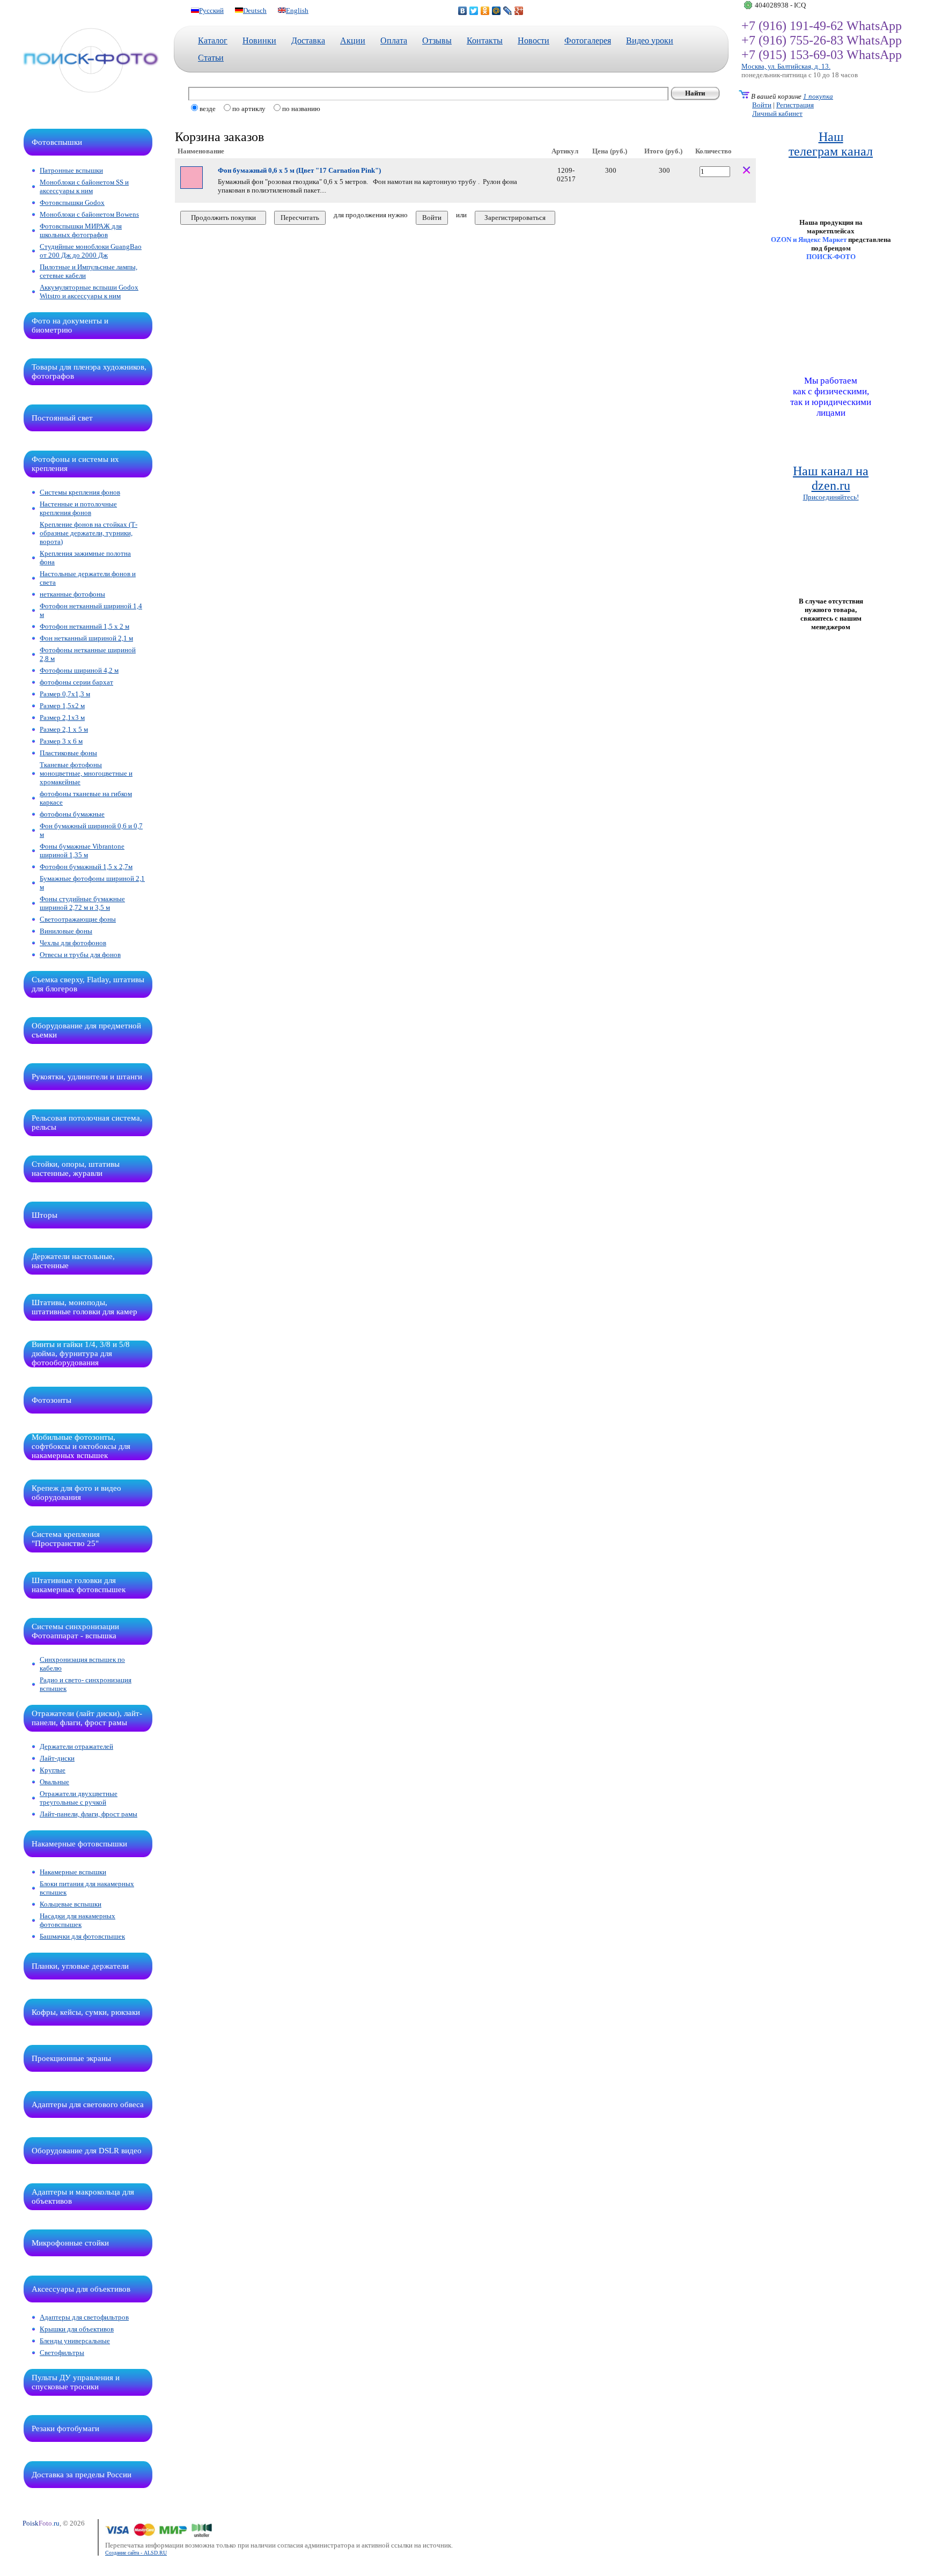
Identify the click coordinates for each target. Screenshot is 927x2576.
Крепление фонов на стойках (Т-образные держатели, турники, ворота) (89, 533)
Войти (762, 105)
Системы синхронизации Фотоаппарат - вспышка (75, 1631)
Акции (353, 41)
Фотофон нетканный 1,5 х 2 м (84, 626)
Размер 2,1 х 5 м (64, 729)
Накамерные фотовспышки (79, 1844)
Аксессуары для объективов (81, 2289)
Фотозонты (51, 1400)
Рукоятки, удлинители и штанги (87, 1077)
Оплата (394, 41)
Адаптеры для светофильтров (84, 2317)
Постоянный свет (62, 418)
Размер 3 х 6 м (61, 741)
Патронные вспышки (71, 170)
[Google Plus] (519, 11)
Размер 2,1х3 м (62, 717)
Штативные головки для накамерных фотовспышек (79, 1585)
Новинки (259, 41)
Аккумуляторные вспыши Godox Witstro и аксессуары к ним (89, 292)
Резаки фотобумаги (65, 2428)
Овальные (54, 1782)
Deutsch (255, 10)
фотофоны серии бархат (76, 682)
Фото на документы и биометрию (70, 325)
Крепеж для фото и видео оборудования (76, 1493)
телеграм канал (831, 151)
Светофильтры (62, 2353)
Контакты (485, 41)
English (297, 10)
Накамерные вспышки (73, 1872)
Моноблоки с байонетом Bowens (89, 214)
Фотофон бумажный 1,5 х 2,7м (86, 867)
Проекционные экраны (71, 2058)
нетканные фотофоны (72, 594)
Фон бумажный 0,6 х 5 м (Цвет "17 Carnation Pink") (299, 170)
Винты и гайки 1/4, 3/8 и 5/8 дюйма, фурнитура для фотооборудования (81, 1353)
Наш (831, 137)
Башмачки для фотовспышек (82, 1936)
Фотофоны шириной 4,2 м (79, 670)
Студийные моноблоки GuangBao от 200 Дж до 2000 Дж (91, 251)
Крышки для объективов (77, 2329)
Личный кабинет (777, 113)
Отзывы (437, 41)
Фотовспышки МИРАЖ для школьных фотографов (81, 230)
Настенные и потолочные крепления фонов (78, 508)
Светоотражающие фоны (78, 919)
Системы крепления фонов (80, 492)
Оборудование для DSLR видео (87, 2151)
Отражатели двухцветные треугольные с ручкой (79, 1798)
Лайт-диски (57, 1758)
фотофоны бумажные (72, 814)
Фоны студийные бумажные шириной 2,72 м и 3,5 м (82, 903)
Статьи (211, 58)
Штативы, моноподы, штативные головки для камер (84, 1307)
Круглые (53, 1770)
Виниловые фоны (66, 931)
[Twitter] (474, 11)
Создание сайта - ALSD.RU (136, 2553)
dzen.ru (831, 485)
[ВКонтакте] (463, 11)
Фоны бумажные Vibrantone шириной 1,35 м (82, 851)
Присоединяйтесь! (831, 497)
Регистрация (795, 105)
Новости (534, 41)
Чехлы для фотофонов (73, 943)
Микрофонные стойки (70, 2243)
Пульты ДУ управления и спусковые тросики (76, 2382)
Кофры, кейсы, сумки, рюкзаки (86, 2012)
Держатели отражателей (76, 1746)
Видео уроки (650, 41)
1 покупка (818, 96)
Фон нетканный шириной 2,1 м (86, 638)
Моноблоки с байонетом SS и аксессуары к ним (84, 186)
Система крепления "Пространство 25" (66, 1539)
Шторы (45, 1215)
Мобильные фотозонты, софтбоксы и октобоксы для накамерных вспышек (81, 1446)
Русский (211, 10)
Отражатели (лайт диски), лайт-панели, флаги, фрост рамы (87, 1718)
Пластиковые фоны (68, 753)
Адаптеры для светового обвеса (88, 2104)
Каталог (213, 41)
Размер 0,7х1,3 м (65, 694)
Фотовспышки (57, 142)
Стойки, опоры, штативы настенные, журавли (76, 1169)
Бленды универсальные (75, 2341)
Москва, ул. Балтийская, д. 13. (786, 66)
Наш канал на (831, 471)
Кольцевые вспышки (71, 1904)
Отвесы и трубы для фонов (80, 955)
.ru (41, 2523)
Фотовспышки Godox (72, 203)
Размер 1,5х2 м (62, 706)
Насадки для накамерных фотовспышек (78, 1920)
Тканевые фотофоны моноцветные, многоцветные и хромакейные (86, 773)
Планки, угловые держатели (80, 1966)
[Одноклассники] (485, 11)
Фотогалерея (588, 41)
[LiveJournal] (508, 11)
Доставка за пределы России (82, 2475)
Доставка (308, 41)
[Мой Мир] (496, 11)
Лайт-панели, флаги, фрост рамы (89, 1814)
